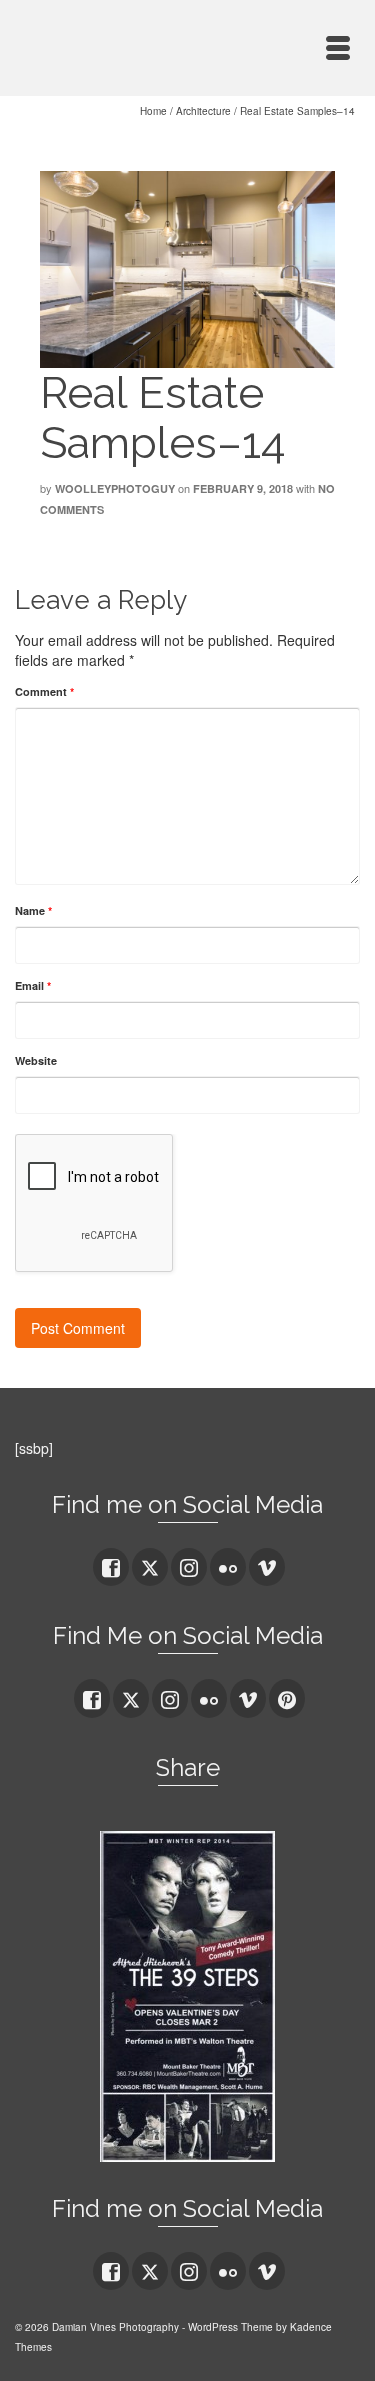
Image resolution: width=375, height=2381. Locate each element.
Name (33, 910)
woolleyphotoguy (115, 488)
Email (33, 985)
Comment (44, 691)
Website (36, 1060)
